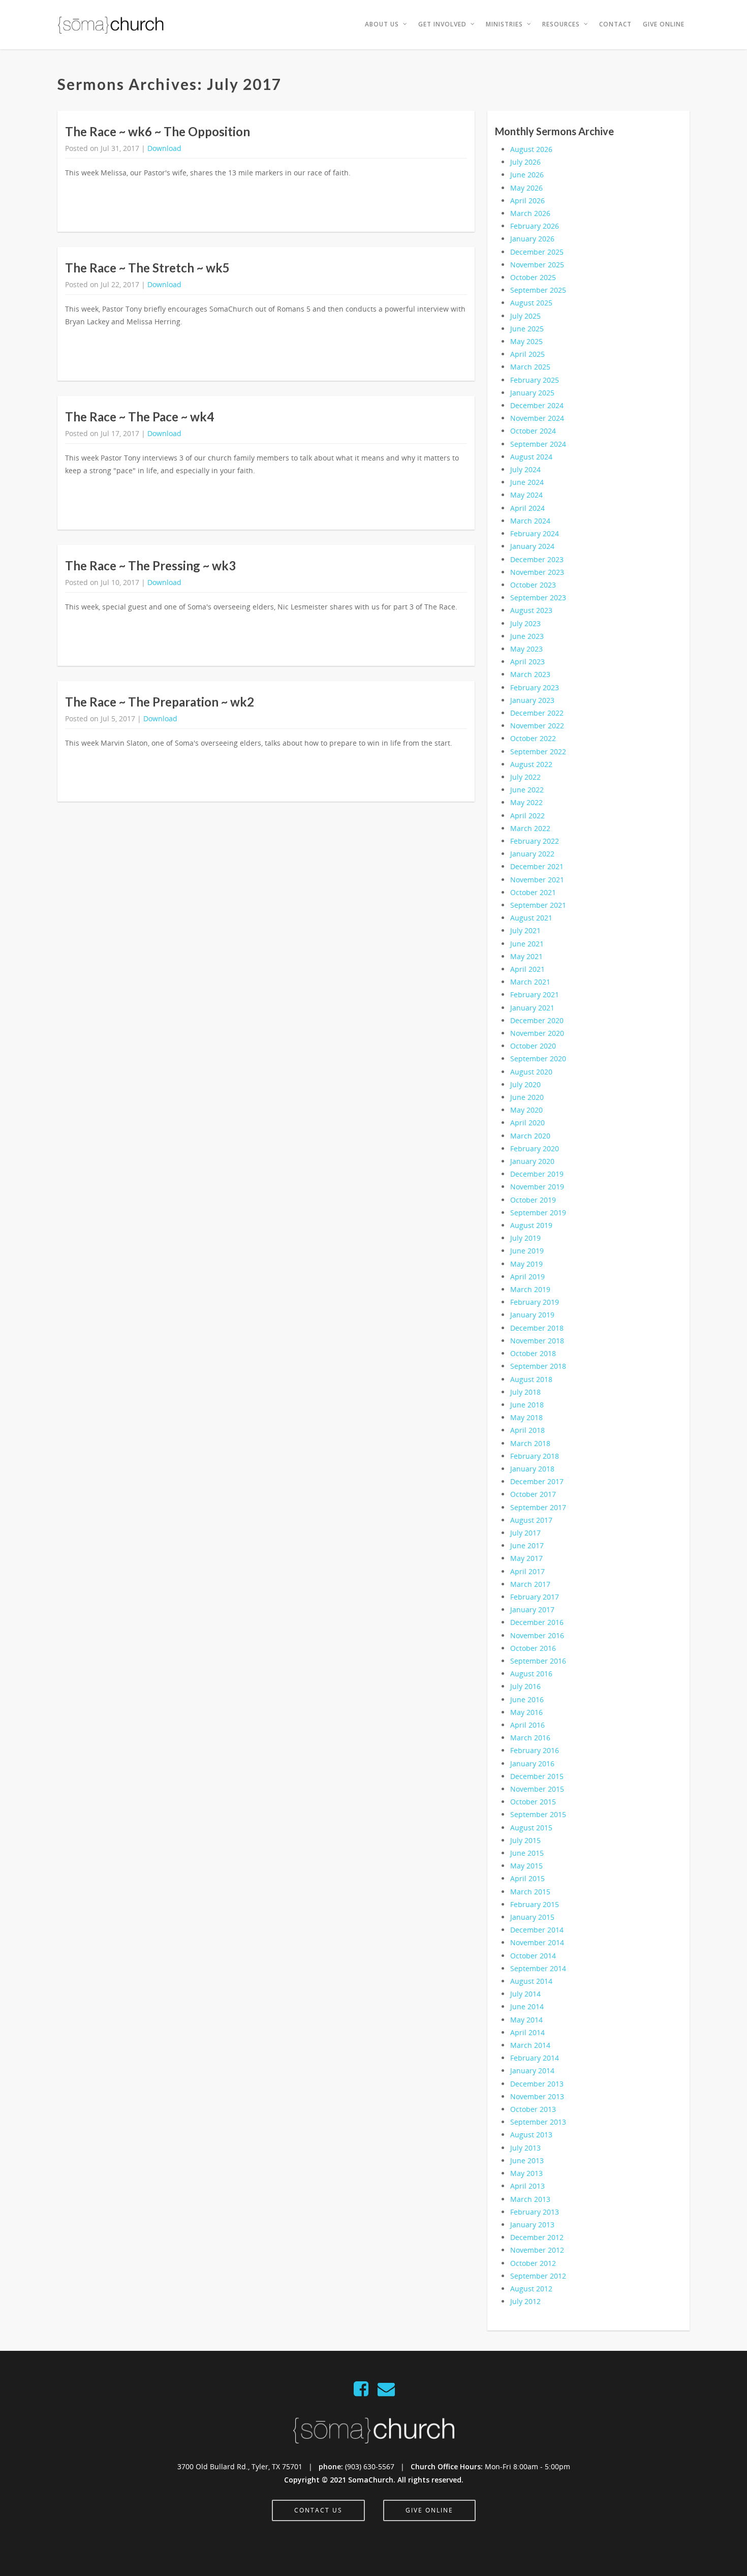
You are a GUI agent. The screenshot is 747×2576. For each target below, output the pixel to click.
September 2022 (538, 752)
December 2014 (537, 1930)
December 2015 (537, 1776)
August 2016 (531, 1674)
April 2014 (527, 2032)
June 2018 (527, 1405)
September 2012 (538, 2276)
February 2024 (535, 533)
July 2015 (525, 1840)
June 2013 (527, 2160)
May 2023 (526, 649)
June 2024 (527, 482)
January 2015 (532, 1917)
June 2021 (527, 944)
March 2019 (530, 1289)
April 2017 (527, 1571)
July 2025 (525, 316)
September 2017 (538, 1507)
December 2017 (537, 1481)
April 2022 (527, 816)
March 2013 (530, 2199)
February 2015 (535, 1904)
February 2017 (535, 1597)
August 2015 (531, 1828)
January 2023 (532, 700)
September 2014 (538, 1968)
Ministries (504, 24)
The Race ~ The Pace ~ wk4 (139, 417)
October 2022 (533, 738)
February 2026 (535, 226)
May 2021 (526, 956)
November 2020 (537, 1033)
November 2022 (537, 726)
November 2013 (537, 2096)
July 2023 (525, 623)
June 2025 (527, 329)
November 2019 (537, 1187)
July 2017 (525, 1533)
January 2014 (532, 2071)
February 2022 (535, 841)
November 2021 (537, 880)
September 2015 (538, 1814)
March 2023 (530, 674)
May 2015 (526, 1866)
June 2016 (527, 1699)
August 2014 (531, 1981)
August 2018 (531, 1379)
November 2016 (537, 1635)
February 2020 (535, 1148)
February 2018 (535, 1456)
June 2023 (527, 636)
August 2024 (531, 457)
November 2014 (537, 1942)
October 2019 (533, 1200)
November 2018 (537, 1341)
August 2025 (531, 303)
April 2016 (527, 1725)
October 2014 (533, 1956)
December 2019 (537, 1174)
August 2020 (531, 1072)
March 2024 (530, 521)
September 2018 (538, 1366)
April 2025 (527, 354)
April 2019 (527, 1277)
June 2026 (527, 175)
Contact (615, 24)
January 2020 (532, 1161)
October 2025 (533, 277)
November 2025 (537, 265)
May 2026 (526, 188)
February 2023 (535, 687)
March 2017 (530, 1584)
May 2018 (526, 1417)
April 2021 (527, 969)
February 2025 (535, 380)
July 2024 (525, 469)
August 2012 (531, 2289)
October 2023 (533, 585)
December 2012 (537, 2237)
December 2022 (537, 713)
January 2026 (532, 239)
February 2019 (535, 1302)
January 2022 (532, 854)
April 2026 (527, 201)
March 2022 (530, 828)
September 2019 (538, 1213)
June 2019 (527, 1251)
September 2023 (538, 597)
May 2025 (526, 341)
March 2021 (530, 982)
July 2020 (525, 1084)
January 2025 (532, 393)
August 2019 (531, 1225)
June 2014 (527, 2006)
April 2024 (527, 508)
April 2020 (527, 1123)
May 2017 (526, 1558)
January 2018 (532, 1469)
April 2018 (527, 1430)
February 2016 (535, 1750)
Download (164, 148)
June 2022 (527, 790)
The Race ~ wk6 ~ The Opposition (158, 131)
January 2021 (532, 1008)
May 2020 (526, 1110)
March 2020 (530, 1136)
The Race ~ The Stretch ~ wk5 (147, 268)
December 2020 (537, 1020)
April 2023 (527, 662)
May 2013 (526, 2173)
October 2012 (533, 2263)
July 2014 (525, 1994)
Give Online (664, 24)
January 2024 (532, 546)
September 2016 (538, 1661)
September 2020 (538, 1059)
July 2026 (525, 162)
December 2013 (537, 2084)
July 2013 (525, 2148)
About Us (382, 24)
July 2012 (525, 2301)
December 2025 (537, 252)
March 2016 (530, 1738)
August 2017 (531, 1520)
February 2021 (535, 994)
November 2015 (537, 1789)
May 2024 (526, 495)
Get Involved (442, 24)
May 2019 (526, 1264)
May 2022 (526, 802)
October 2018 (533, 1353)
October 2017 (533, 1494)
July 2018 (525, 1392)
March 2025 (530, 367)
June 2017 (527, 1545)
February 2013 (535, 2212)
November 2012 (537, 2250)
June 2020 (527, 1097)
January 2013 (532, 2225)
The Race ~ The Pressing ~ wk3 (150, 565)
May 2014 (526, 2020)
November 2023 (537, 572)
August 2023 (531, 610)
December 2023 (537, 559)
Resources (561, 24)
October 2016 (533, 1648)
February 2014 (535, 2058)
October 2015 (533, 1802)
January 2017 (532, 1609)
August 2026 (531, 149)
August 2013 (531, 2135)
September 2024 (538, 444)
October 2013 (533, 2109)
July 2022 (525, 777)
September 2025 (538, 290)
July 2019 (525, 1238)
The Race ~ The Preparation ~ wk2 (160, 702)
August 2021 (531, 918)
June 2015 (527, 1853)
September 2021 (538, 905)
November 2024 (537, 418)
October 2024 (533, 431)
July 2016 (525, 1686)
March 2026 (530, 213)
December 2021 (537, 866)
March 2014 (530, 2045)
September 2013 (538, 2122)
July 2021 (525, 930)
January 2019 (532, 1315)
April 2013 (527, 2186)
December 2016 (537, 1622)
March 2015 (530, 1892)
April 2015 (527, 1878)
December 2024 (537, 405)
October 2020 (533, 1046)
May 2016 (526, 1712)
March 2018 (530, 1443)
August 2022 (531, 764)
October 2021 (533, 892)
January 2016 (532, 1764)
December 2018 (537, 1328)
